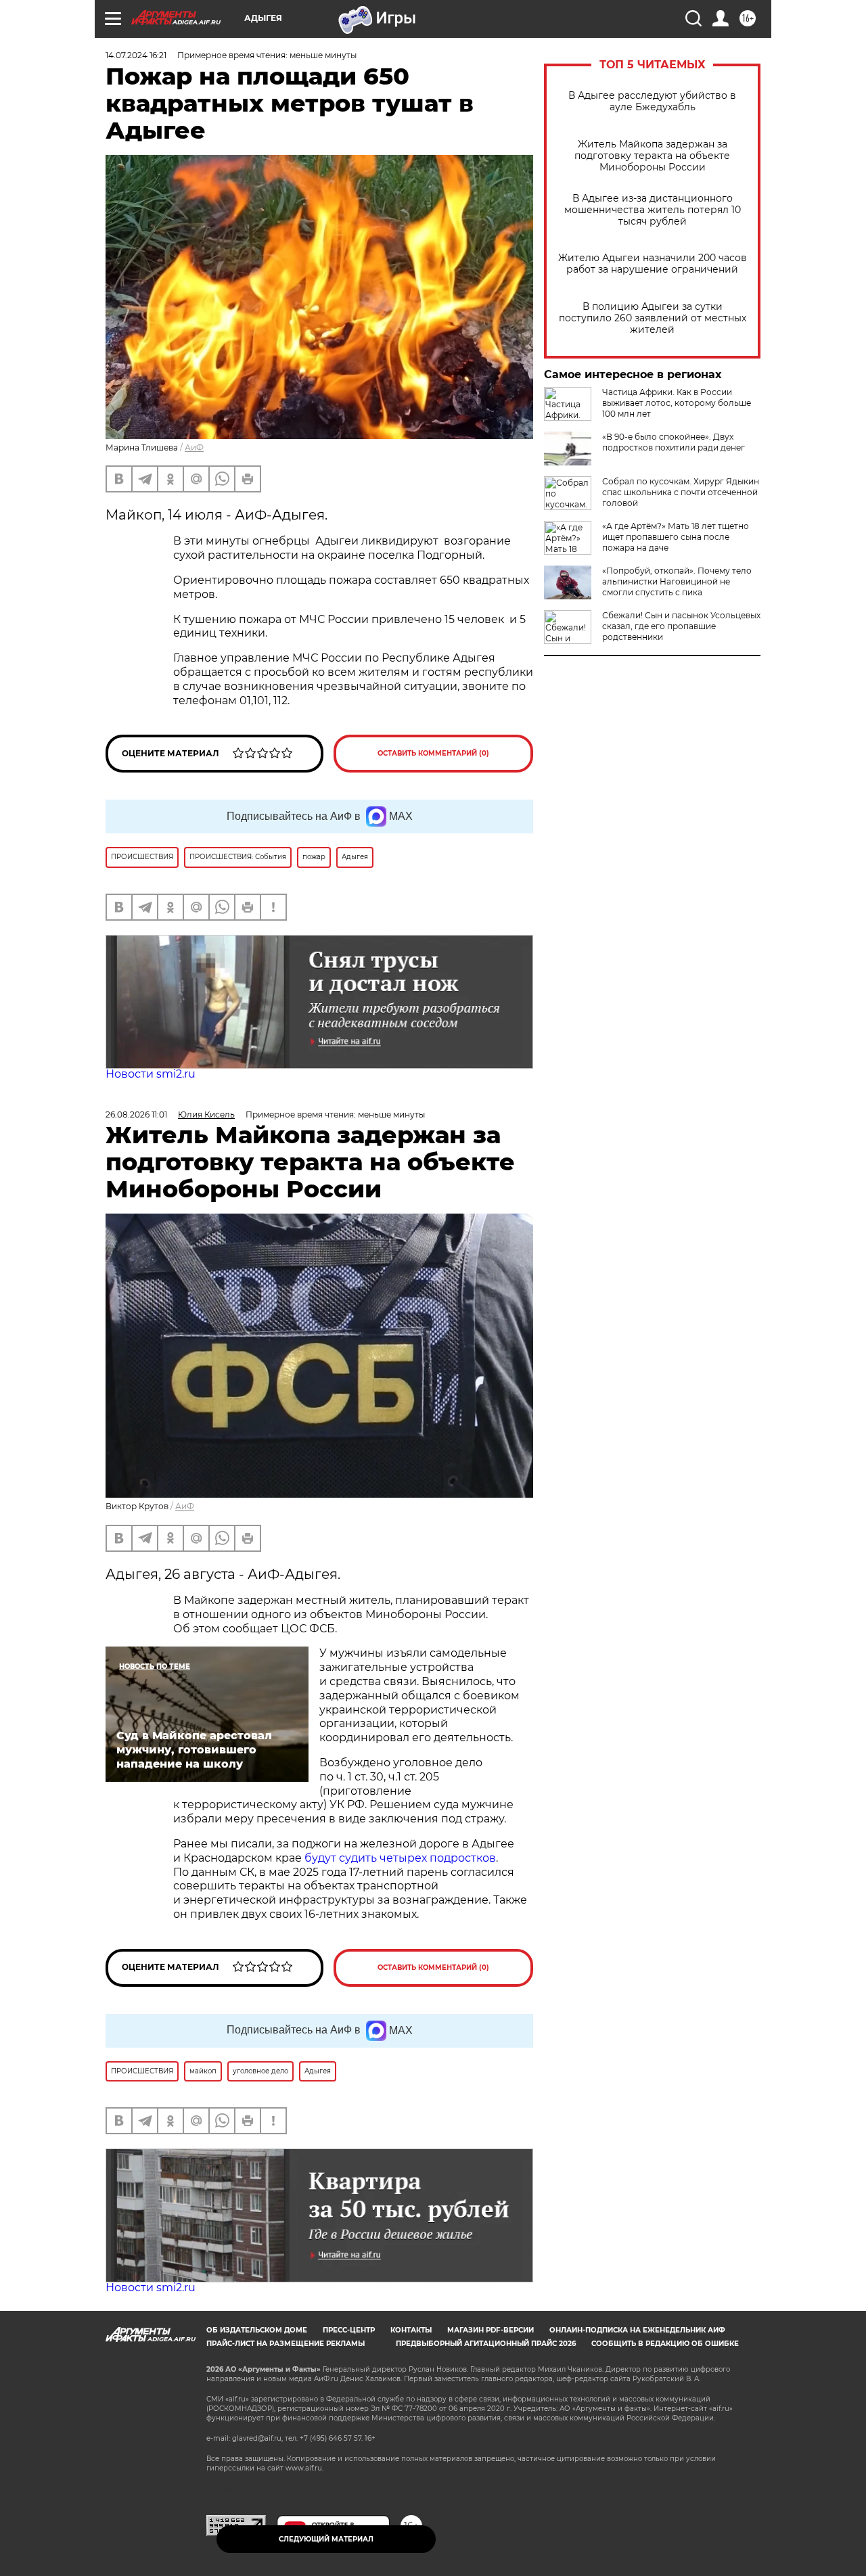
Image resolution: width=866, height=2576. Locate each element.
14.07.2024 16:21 (136, 55)
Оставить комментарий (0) (433, 753)
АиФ (194, 447)
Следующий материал (326, 2539)
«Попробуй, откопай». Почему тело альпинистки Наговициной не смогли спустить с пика (677, 581)
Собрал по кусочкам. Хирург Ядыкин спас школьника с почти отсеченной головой (681, 492)
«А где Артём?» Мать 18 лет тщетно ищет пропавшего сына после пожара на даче (676, 537)
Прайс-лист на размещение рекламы (286, 2344)
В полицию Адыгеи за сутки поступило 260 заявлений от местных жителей (653, 318)
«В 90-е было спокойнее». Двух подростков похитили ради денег (674, 442)
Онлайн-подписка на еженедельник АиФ (637, 2330)
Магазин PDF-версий (491, 2330)
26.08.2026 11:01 (136, 1114)
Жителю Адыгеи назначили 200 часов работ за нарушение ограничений (653, 264)
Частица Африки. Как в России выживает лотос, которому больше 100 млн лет (677, 403)
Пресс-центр (349, 2330)
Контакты (411, 2330)
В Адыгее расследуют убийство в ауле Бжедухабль (652, 101)
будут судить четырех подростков (400, 1858)
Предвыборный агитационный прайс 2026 (486, 2344)
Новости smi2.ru (151, 1074)
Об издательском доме (257, 2330)
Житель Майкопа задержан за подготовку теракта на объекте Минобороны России (652, 156)
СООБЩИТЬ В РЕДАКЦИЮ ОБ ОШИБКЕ (665, 2344)
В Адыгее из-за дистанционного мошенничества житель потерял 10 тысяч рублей (653, 210)
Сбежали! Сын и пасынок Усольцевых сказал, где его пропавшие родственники (681, 626)
